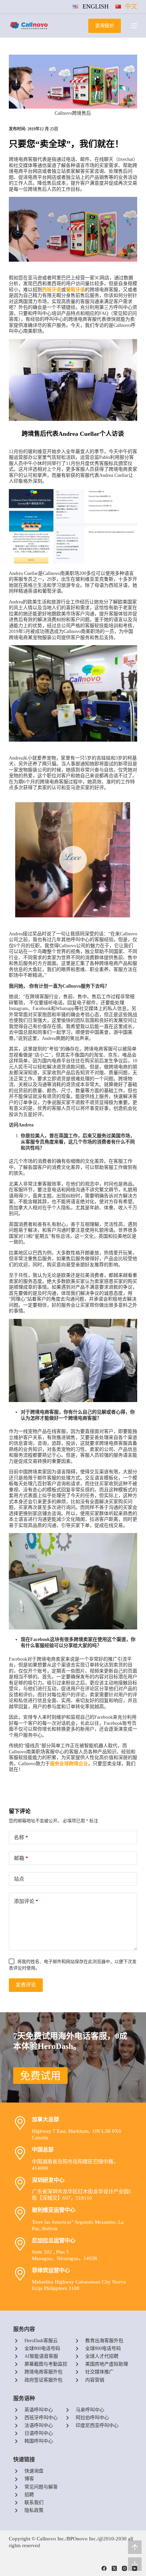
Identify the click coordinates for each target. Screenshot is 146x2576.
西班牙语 (52, 290)
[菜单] (134, 26)
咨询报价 (105, 26)
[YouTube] (135, 2568)
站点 (19, 1879)
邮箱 (21, 1858)
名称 (21, 1837)
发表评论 (26, 1985)
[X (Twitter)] (114, 2568)
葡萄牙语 (75, 290)
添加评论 (26, 1901)
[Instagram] (124, 2568)
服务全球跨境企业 (69, 1764)
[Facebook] (104, 2568)
